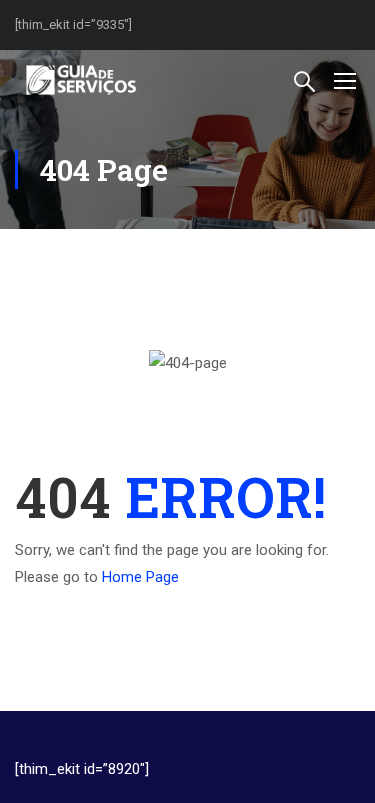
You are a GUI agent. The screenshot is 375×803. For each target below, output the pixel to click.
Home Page (140, 577)
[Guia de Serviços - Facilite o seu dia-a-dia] (80, 80)
